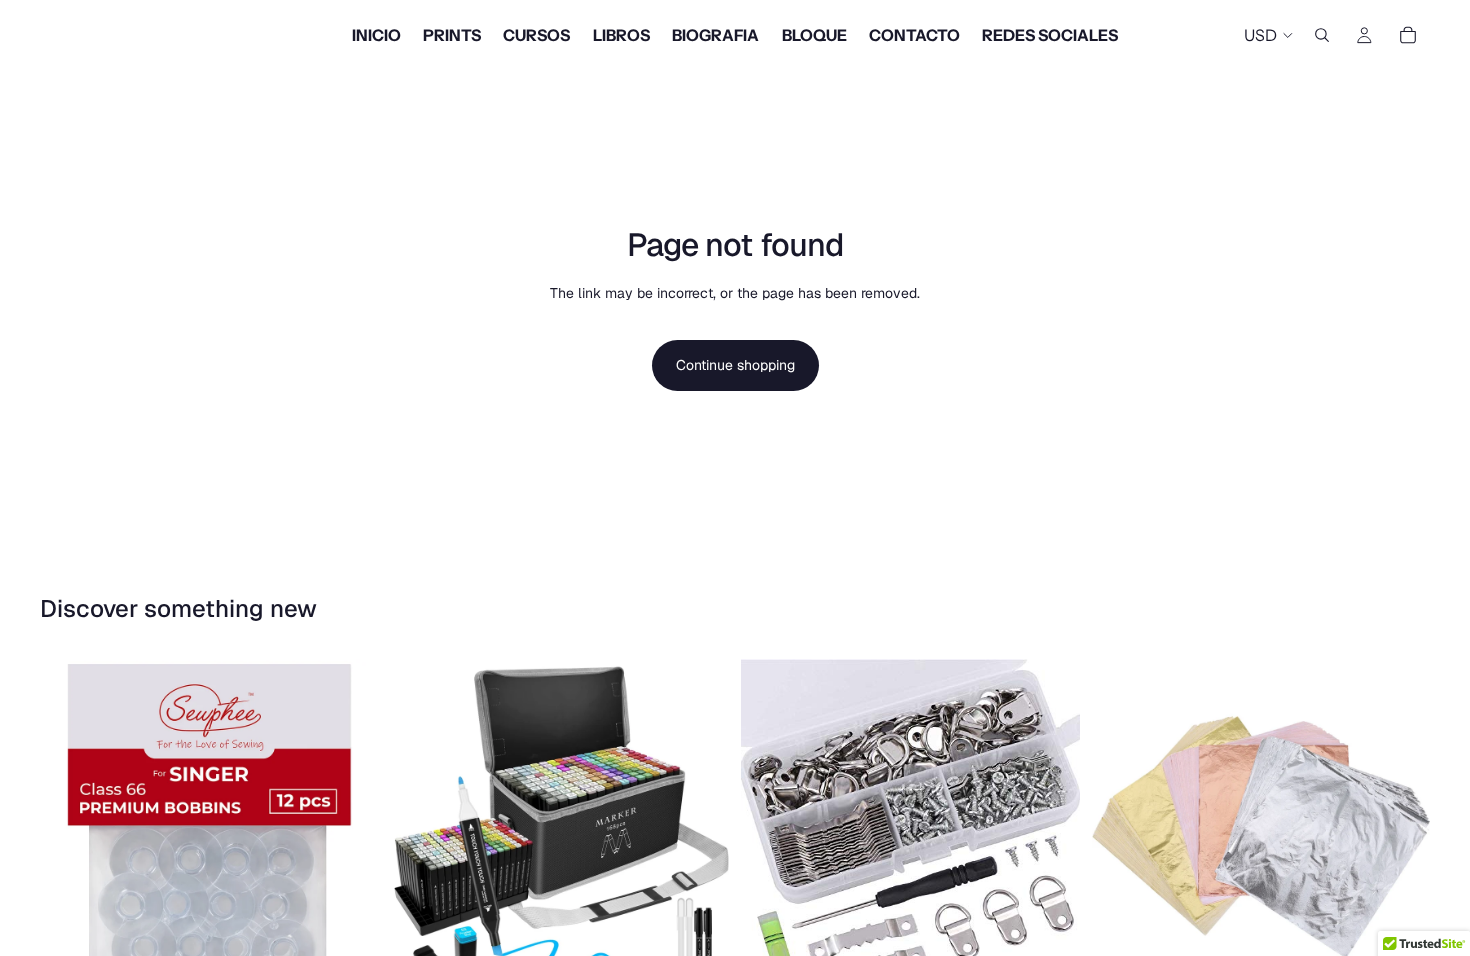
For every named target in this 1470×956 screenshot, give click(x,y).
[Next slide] (699, 828)
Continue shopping (735, 365)
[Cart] (1408, 35)
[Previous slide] (421, 828)
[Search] (1322, 35)
